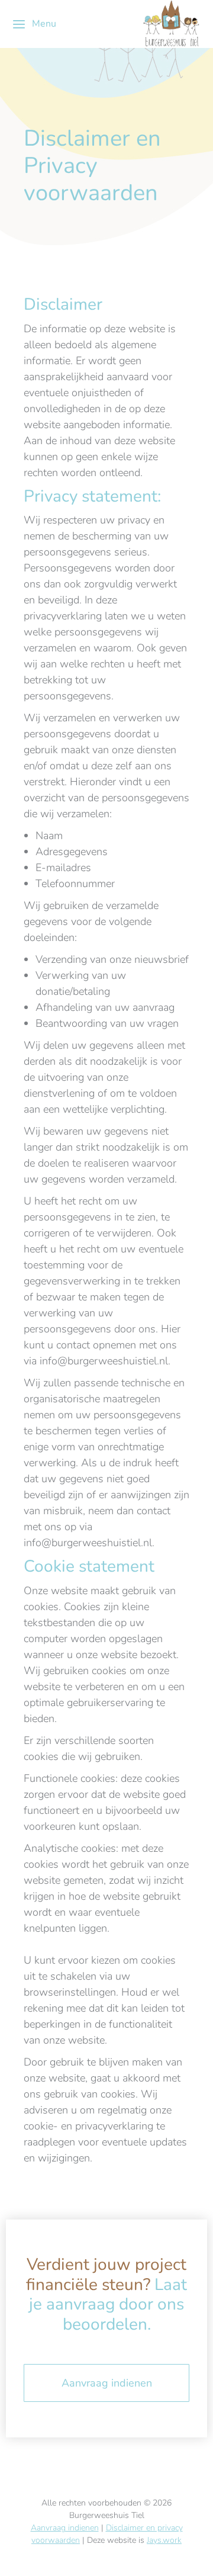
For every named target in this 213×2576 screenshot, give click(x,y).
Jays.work (164, 2540)
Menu (44, 24)
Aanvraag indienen (107, 2383)
